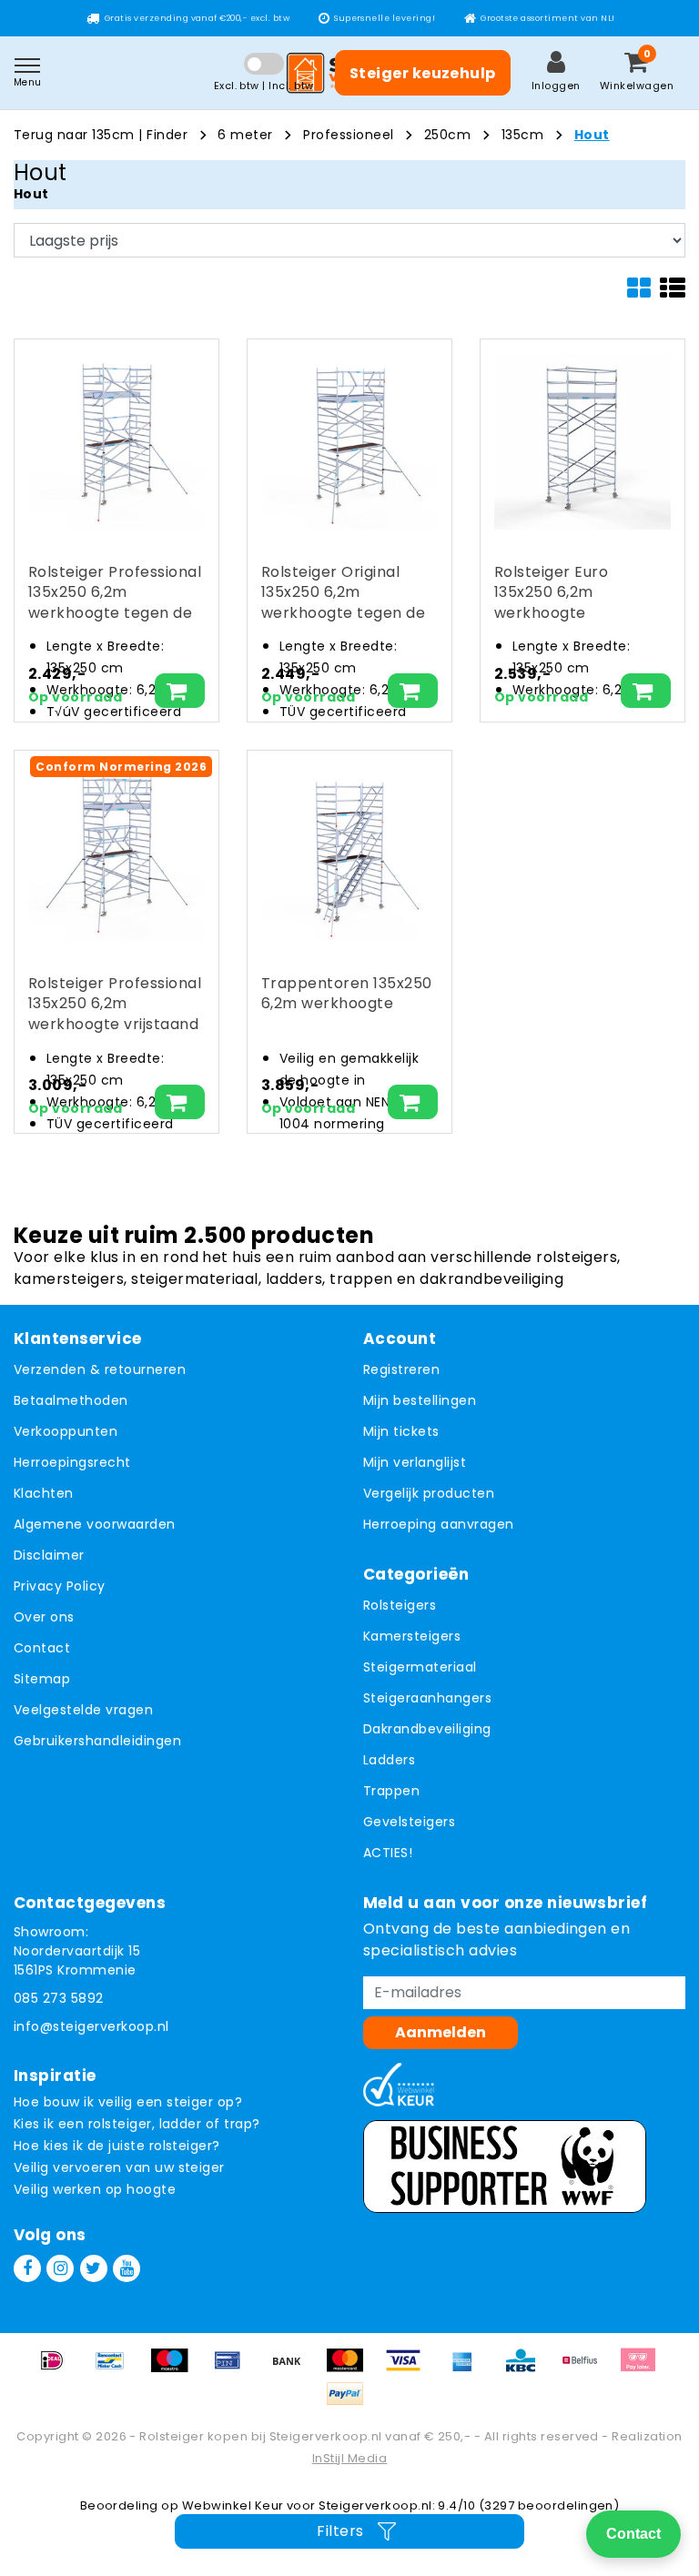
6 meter (245, 135)
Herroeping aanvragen (439, 1524)
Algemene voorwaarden (95, 1524)
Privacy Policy (60, 1586)
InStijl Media (349, 2458)
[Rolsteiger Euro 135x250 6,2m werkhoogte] (582, 441)
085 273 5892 (59, 1998)
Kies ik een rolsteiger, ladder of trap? (137, 2124)
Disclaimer (49, 1555)
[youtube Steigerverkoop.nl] (127, 2268)
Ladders (389, 1760)
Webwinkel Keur (233, 2505)
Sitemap (42, 1679)
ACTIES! (388, 1853)
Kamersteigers (412, 1636)
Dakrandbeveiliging (427, 1729)
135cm (522, 135)
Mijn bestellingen (420, 1400)
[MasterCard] (351, 2369)
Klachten (44, 1493)
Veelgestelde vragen (83, 1710)
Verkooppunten (66, 1431)
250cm (447, 135)
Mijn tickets (401, 1431)
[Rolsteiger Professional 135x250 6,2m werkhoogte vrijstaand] (116, 853)
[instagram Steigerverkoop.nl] (60, 2268)
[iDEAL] (58, 2369)
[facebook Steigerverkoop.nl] (27, 2268)
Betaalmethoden (71, 1400)
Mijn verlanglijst (415, 1462)
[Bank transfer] (293, 2369)
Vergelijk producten (429, 1493)
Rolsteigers (400, 1605)
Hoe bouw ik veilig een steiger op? (128, 2102)
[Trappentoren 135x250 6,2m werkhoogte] (349, 853)
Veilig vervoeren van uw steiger (119, 2167)
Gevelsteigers (409, 1822)
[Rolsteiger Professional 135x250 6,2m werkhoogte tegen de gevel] (116, 441)
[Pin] (234, 2369)
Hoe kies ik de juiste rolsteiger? (117, 2146)
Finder (167, 135)
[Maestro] (176, 2369)
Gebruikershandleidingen (97, 1741)
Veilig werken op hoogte (95, 2189)
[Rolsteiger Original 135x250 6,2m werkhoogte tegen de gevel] (349, 441)
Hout (592, 135)
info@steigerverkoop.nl (91, 2026)
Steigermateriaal (420, 1667)
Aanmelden (441, 2032)
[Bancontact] (116, 2369)
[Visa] (410, 2369)
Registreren (401, 1369)
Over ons (44, 1617)
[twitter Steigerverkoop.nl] (94, 2268)
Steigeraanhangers (427, 1698)
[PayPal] (349, 2403)
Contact (42, 1648)
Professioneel (348, 135)
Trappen (391, 1791)
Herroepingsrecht (72, 1462)
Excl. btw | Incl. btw (264, 86)
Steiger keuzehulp (423, 73)
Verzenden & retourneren (100, 1369)
